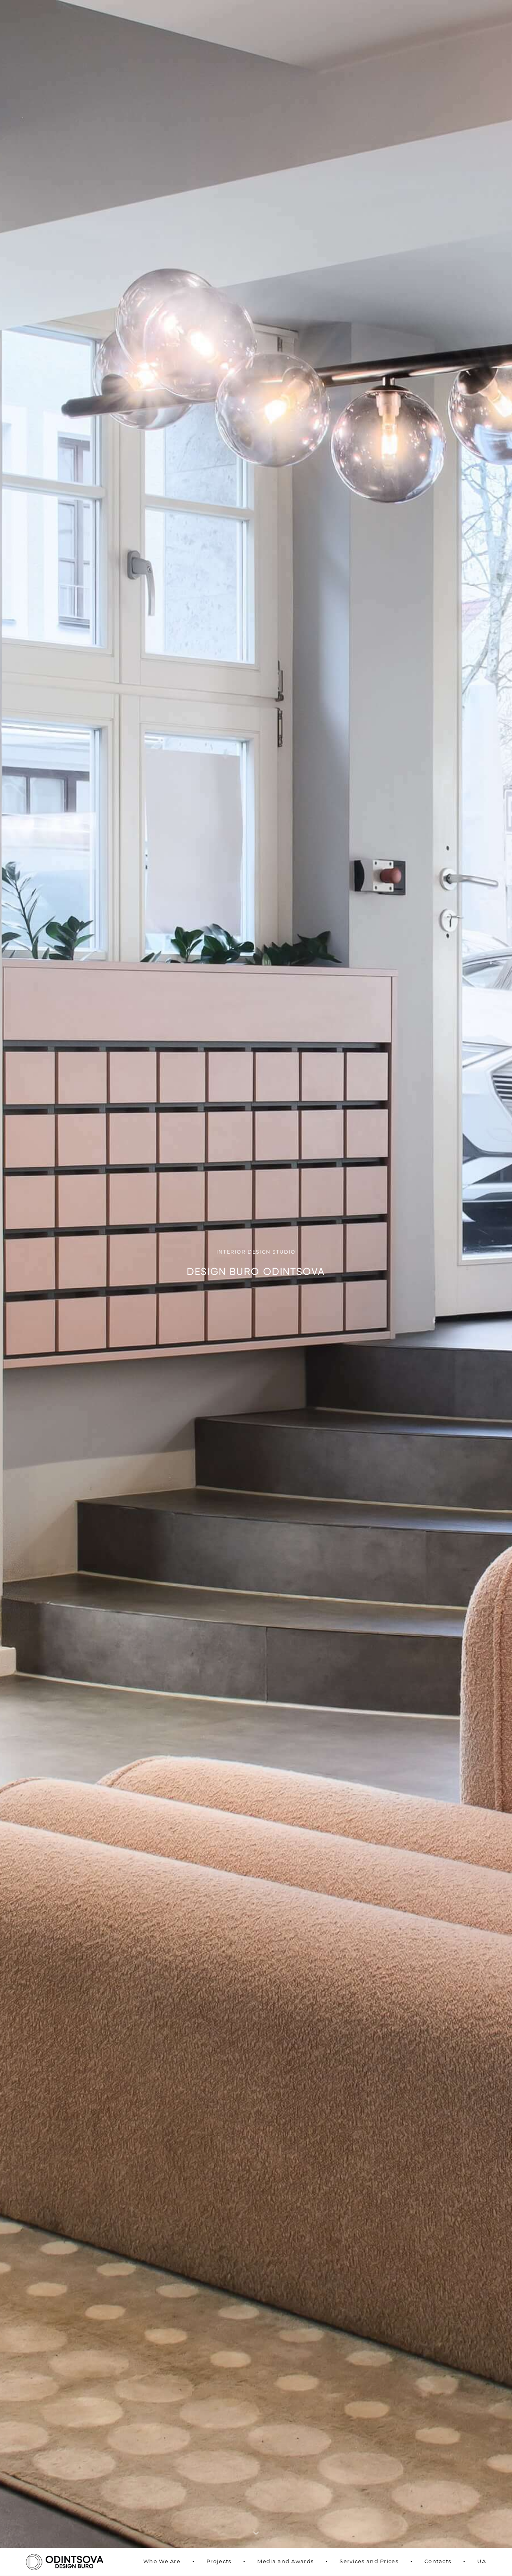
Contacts (438, 2562)
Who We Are (162, 2562)
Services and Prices (369, 2562)
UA (482, 2562)
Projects (219, 2562)
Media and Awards (285, 2562)
